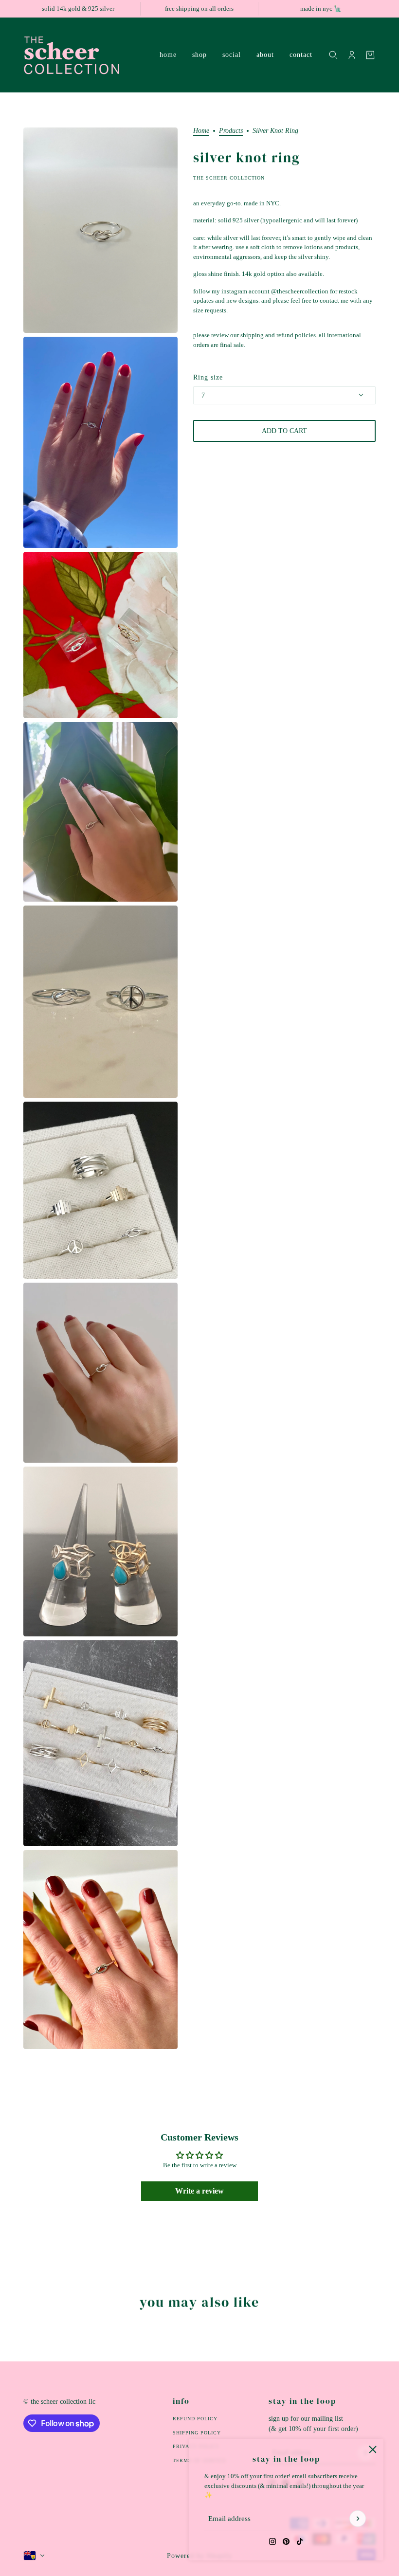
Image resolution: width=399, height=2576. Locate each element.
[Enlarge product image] (100, 230)
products (231, 131)
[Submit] (358, 2519)
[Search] (333, 55)
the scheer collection (229, 178)
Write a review (199, 2191)
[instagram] (272, 2541)
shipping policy (197, 2433)
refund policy (195, 2419)
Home (201, 131)
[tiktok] (300, 2541)
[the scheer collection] (84, 55)
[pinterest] (286, 2541)
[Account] (352, 55)
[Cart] (370, 55)
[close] (373, 2449)
